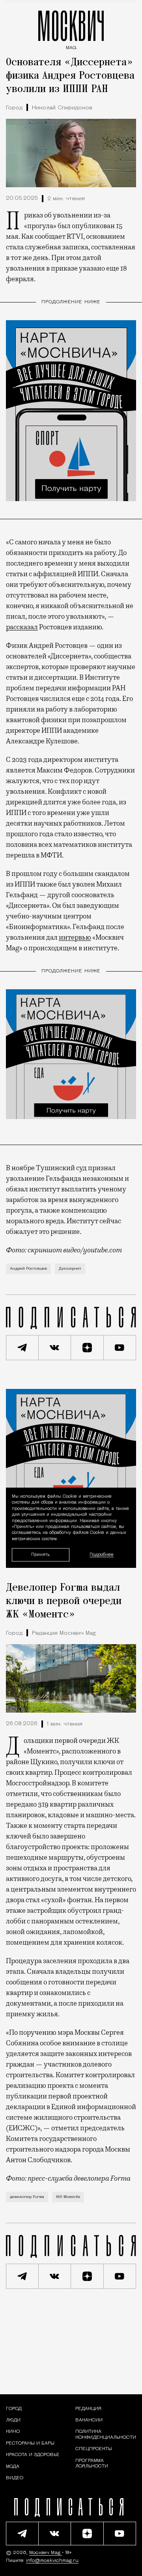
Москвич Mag (46, 2553)
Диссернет (70, 1269)
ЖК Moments (68, 2197)
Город (14, 108)
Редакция (88, 2409)
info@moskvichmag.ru (52, 2561)
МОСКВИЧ (71, 28)
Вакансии (89, 2420)
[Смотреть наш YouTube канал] (120, 1348)
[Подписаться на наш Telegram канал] (22, 1348)
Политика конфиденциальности (106, 2434)
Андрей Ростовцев (28, 1269)
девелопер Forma (27, 2197)
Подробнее (102, 1555)
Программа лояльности (92, 2464)
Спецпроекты (94, 2449)
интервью (75, 937)
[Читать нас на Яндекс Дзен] (87, 1348)
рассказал (22, 627)
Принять (40, 1554)
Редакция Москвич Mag (64, 1633)
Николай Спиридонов (62, 108)
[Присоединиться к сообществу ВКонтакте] (55, 1348)
